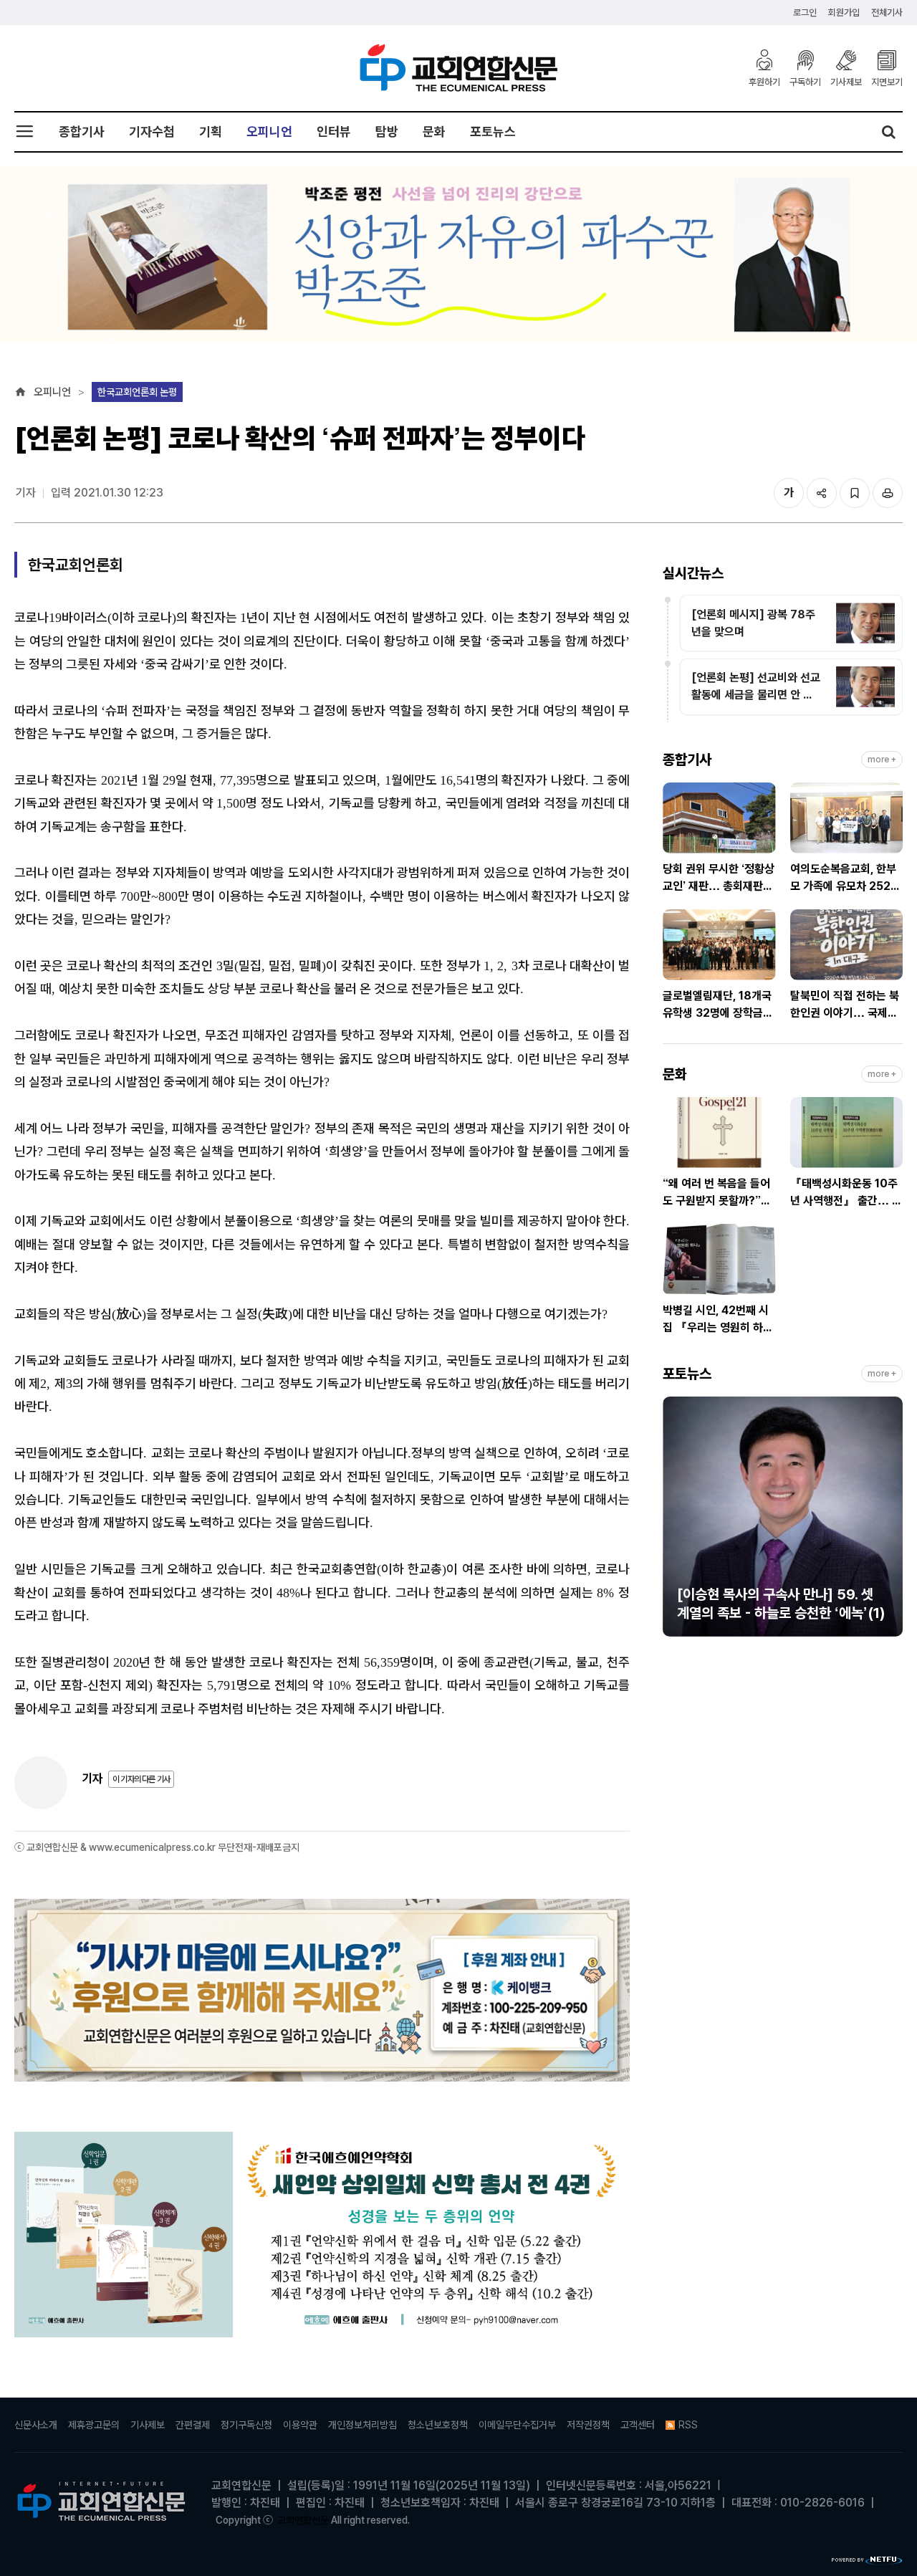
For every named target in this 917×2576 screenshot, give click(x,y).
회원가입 (844, 13)
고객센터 (638, 2425)
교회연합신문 (303, 2520)
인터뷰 (334, 131)
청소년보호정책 (438, 2425)
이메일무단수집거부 (517, 2425)
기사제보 (846, 82)
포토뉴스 (493, 131)
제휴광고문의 (94, 2425)
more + (882, 760)
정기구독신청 (246, 2425)
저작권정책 (588, 2425)
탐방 (387, 131)
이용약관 (300, 2425)
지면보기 (887, 82)
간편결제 (193, 2425)
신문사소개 (36, 2425)
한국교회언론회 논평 (137, 392)
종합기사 (82, 131)
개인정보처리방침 (363, 2425)
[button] (673, 1523)
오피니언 (269, 131)
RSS (688, 2425)
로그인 (805, 13)
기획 (211, 131)
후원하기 (764, 82)
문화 (434, 131)
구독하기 (805, 82)
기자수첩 (152, 131)
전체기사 (887, 13)
